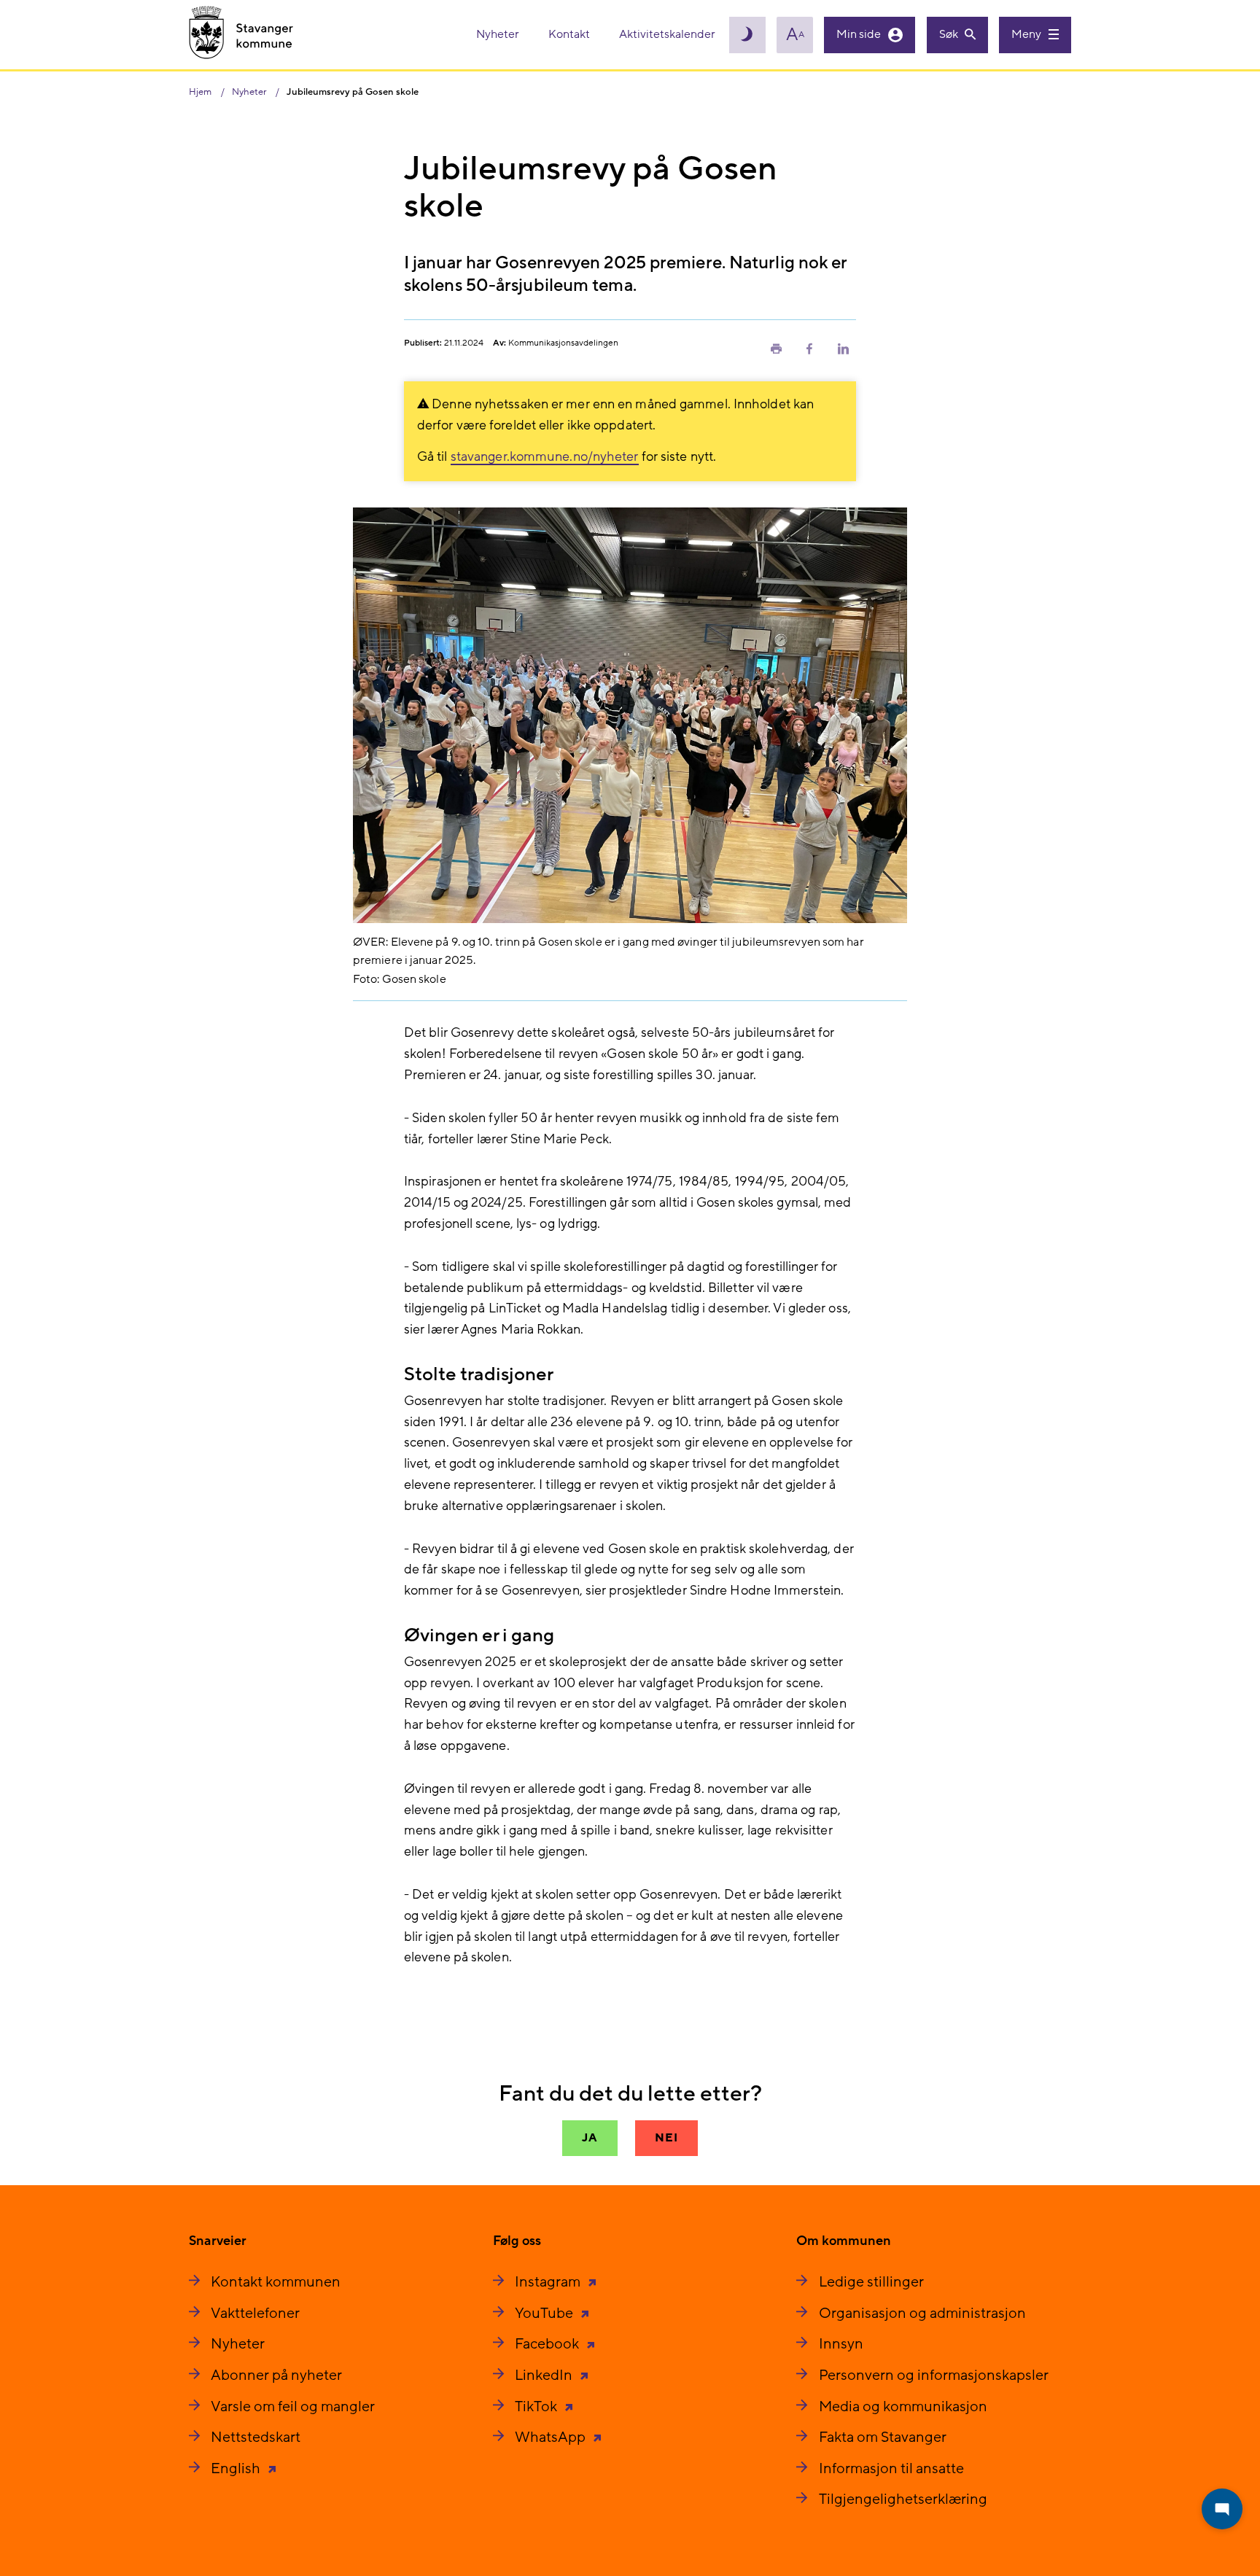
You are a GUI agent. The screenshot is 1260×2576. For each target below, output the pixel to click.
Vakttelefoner (255, 2314)
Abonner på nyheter (276, 2375)
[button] (776, 348)
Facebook (548, 2344)
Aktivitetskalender (667, 34)
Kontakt (570, 34)
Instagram (549, 2282)
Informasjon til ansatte (891, 2469)
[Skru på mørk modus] (747, 35)
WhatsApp (552, 2437)
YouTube (545, 2314)
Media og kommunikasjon (903, 2407)
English (237, 2469)
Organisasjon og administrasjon (922, 2314)
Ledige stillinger (871, 2282)
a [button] (795, 35)
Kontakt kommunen (276, 2282)
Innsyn (841, 2344)
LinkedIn (545, 2375)
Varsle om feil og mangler (293, 2407)
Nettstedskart (256, 2437)
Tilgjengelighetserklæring (903, 2499)
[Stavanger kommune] (241, 35)
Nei (666, 2138)
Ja (590, 2138)
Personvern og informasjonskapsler (934, 2375)
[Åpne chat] (1222, 2509)
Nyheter (499, 34)
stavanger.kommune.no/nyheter (545, 457)
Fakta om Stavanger (883, 2437)
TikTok (537, 2407)
